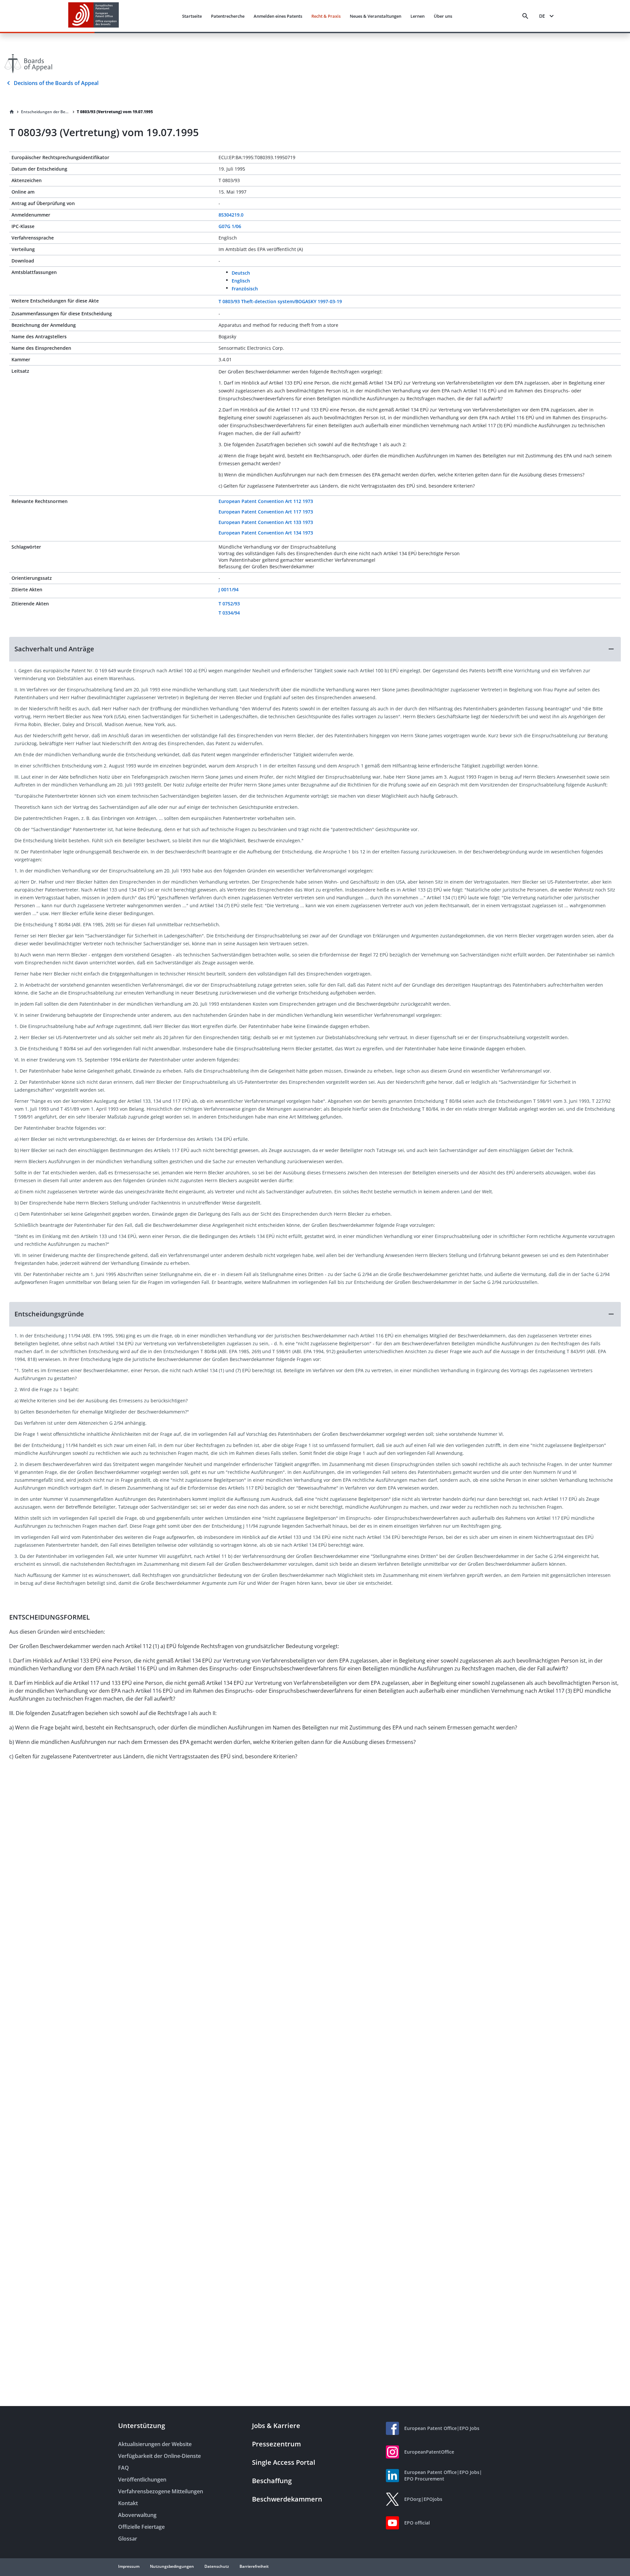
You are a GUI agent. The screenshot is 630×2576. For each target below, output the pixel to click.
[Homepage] (12, 112)
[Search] (525, 16)
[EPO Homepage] (94, 16)
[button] (315, 649)
